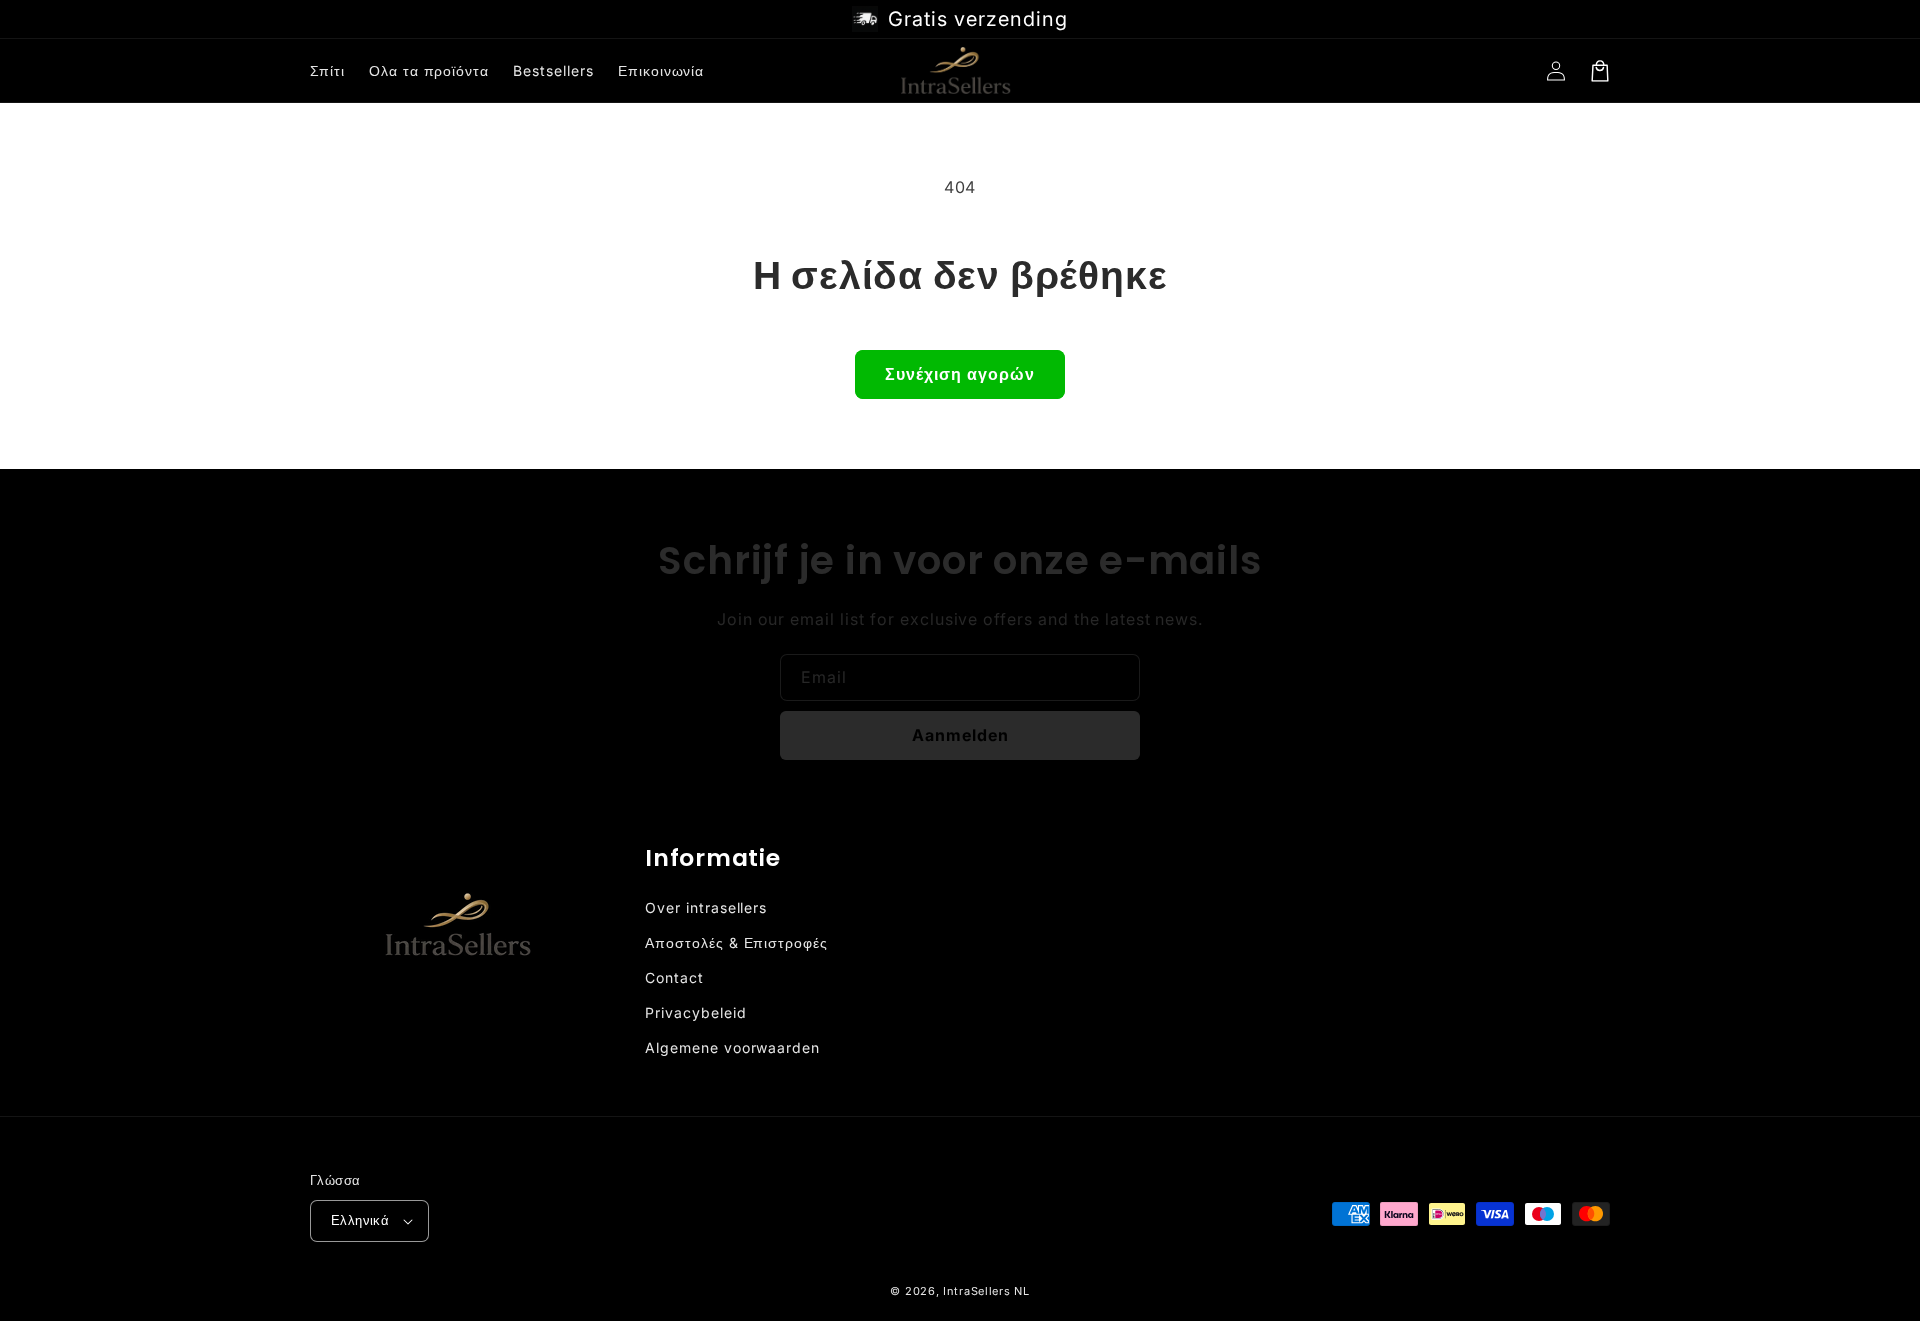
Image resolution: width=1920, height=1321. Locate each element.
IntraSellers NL (986, 1291)
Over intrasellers (706, 907)
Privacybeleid (695, 1012)
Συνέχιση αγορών (960, 374)
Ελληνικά (360, 1220)
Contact (674, 977)
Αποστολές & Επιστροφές (736, 942)
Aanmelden (960, 735)
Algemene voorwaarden (732, 1047)
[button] (1600, 71)
